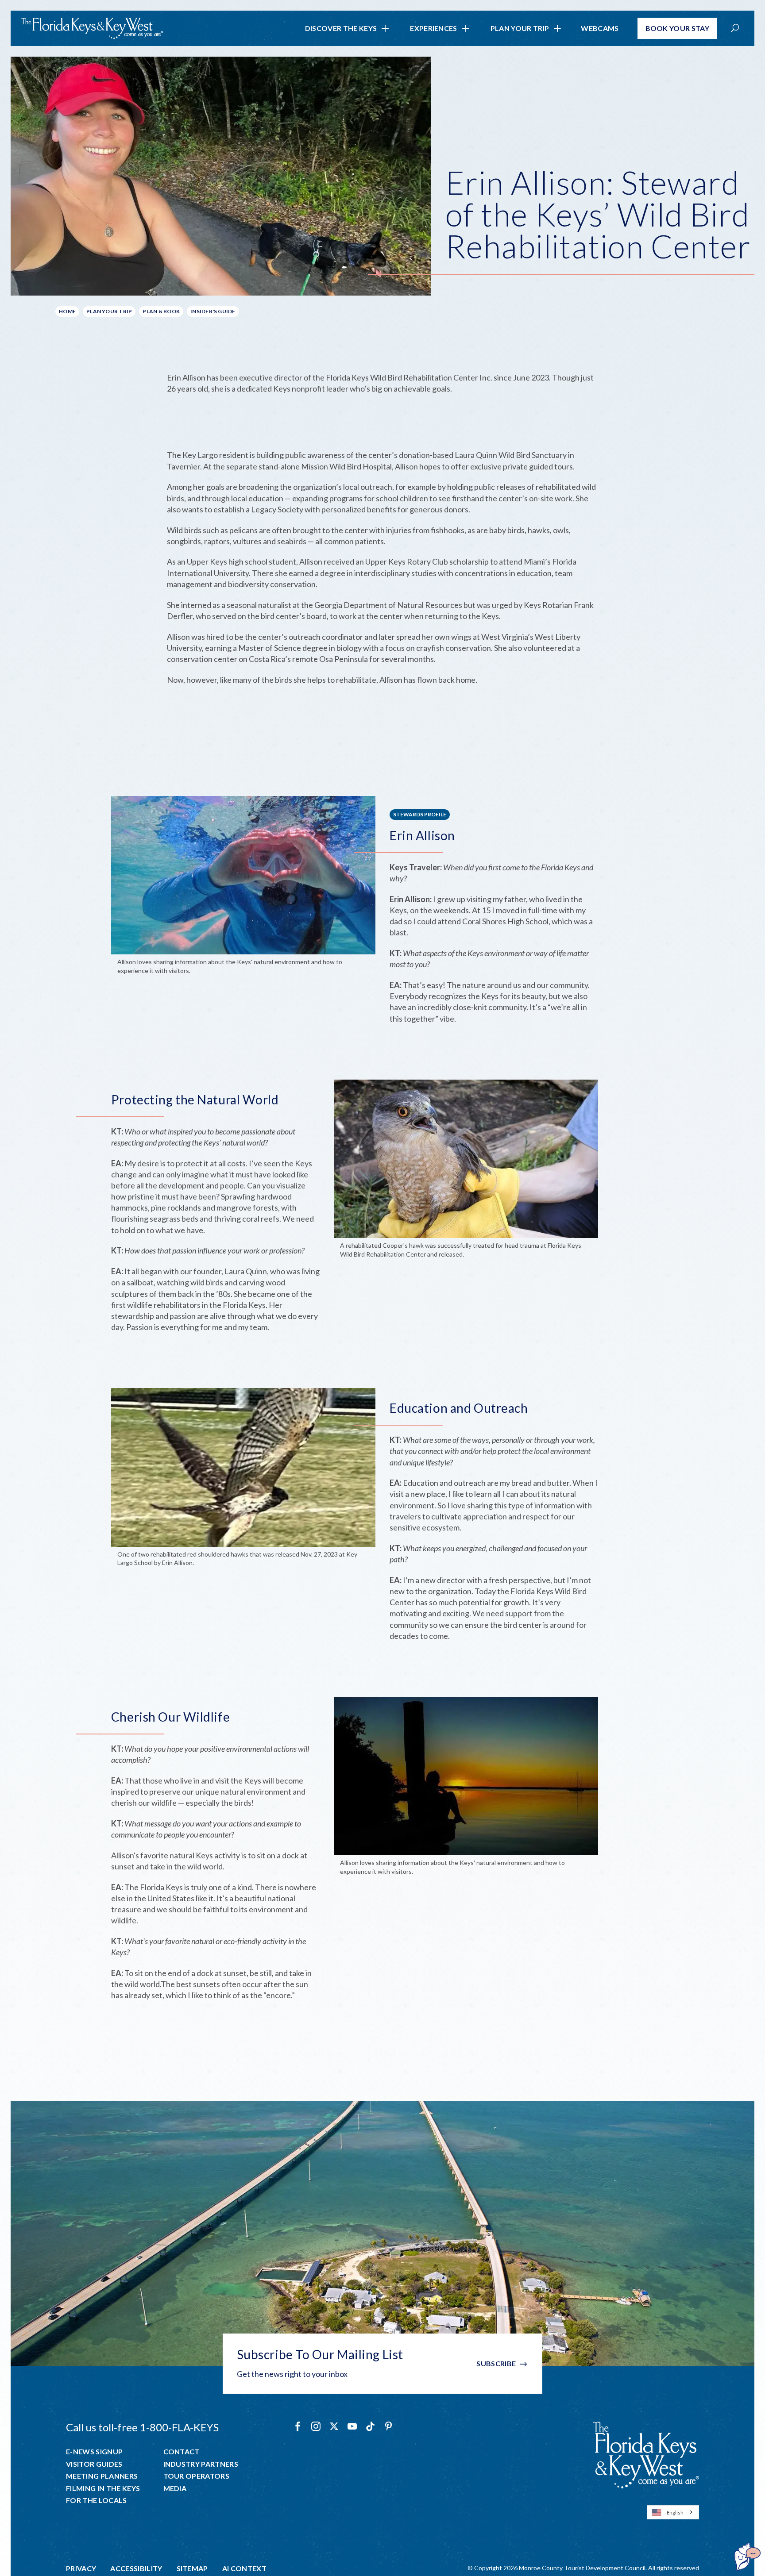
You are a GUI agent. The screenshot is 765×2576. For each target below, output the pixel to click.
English (675, 2513)
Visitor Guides (94, 2464)
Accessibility (136, 2568)
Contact (182, 2452)
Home (67, 311)
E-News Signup (94, 2452)
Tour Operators (196, 2476)
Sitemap (192, 2568)
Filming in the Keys (103, 2488)
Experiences (434, 28)
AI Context (244, 2568)
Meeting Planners (102, 2476)
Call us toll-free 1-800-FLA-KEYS (142, 2427)
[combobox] (673, 2512)
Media (175, 2488)
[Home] (92, 28)
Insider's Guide (213, 311)
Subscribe (496, 2363)
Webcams (600, 28)
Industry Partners (201, 2464)
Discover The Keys (341, 28)
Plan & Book (161, 311)
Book (678, 28)
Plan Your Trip (520, 28)
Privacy (81, 2568)
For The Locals (96, 2500)
